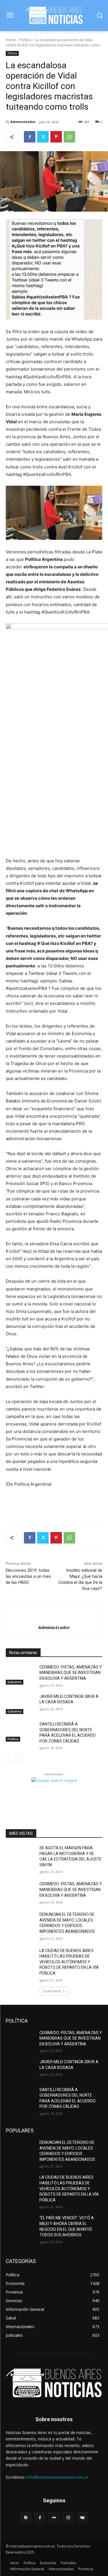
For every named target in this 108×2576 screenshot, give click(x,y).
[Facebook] (30, 137)
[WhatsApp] (69, 137)
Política (25, 40)
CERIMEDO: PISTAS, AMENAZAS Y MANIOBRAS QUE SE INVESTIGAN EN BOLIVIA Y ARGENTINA (71, 1673)
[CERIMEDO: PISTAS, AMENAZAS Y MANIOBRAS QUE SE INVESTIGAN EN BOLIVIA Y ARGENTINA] (20, 1675)
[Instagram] (68, 2518)
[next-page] (19, 1758)
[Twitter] (43, 137)
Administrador (23, 122)
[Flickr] (54, 2518)
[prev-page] (9, 1758)
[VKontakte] (82, 2518)
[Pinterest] (56, 137)
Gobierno (15, 1682)
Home (11, 40)
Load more (52, 1991)
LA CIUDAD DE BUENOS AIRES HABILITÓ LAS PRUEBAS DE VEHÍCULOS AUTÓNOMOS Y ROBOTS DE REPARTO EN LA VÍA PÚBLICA (69, 1962)
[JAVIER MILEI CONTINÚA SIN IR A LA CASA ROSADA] (20, 1704)
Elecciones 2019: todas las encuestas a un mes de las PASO (28, 1576)
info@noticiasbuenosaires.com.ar (57, 2477)
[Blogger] (26, 2518)
